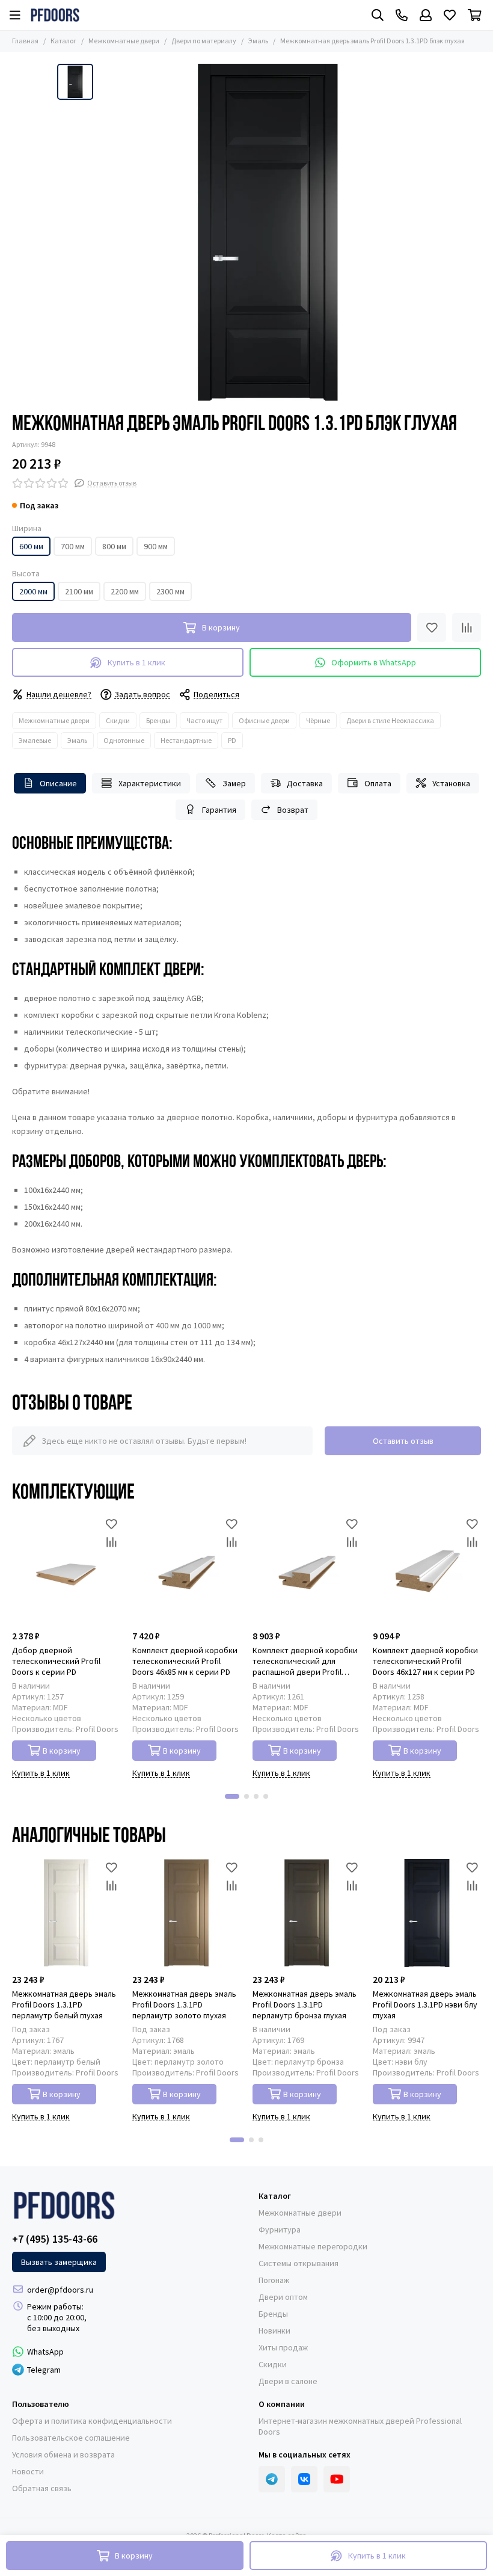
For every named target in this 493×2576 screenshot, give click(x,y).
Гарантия (219, 810)
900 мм (156, 546)
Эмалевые (35, 740)
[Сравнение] (467, 627)
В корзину (62, 1751)
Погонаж (274, 2280)
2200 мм (125, 591)
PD (232, 740)
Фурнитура (280, 2229)
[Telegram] (272, 2479)
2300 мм (170, 591)
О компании (282, 2404)
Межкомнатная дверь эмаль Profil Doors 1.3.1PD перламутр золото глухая (184, 2004)
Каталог (63, 41)
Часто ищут (204, 720)
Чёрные (318, 720)
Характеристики (150, 783)
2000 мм (33, 591)
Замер (234, 783)
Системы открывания (299, 2263)
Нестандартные (186, 740)
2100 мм (79, 591)
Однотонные (124, 740)
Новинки (274, 2331)
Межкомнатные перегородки (313, 2246)
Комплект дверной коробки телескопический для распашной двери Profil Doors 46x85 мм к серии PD (305, 1661)
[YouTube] (337, 2479)
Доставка (305, 783)
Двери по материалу (204, 41)
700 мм (73, 546)
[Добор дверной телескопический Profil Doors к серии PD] (66, 1570)
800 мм (114, 546)
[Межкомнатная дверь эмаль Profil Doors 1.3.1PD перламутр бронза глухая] (307, 1913)
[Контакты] (402, 15)
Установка (451, 783)
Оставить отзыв (403, 1441)
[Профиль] (426, 15)
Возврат (293, 810)
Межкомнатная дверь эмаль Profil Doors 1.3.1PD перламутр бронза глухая (305, 2004)
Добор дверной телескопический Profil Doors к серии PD (56, 1661)
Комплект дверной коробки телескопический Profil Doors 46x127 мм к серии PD (425, 1661)
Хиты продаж (283, 2347)
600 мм (31, 546)
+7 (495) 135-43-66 (55, 2239)
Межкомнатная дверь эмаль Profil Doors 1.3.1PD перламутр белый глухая (64, 2004)
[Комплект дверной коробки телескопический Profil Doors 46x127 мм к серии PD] (427, 1570)
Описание (58, 783)
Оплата (378, 783)
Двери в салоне (288, 2381)
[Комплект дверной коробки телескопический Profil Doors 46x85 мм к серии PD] (186, 1570)
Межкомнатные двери (124, 41)
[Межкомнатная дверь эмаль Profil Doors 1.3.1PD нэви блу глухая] (427, 1913)
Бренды (158, 720)
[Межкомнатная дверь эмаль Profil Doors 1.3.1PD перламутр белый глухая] (66, 1913)
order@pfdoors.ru (60, 2290)
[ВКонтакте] (304, 2479)
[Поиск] (378, 15)
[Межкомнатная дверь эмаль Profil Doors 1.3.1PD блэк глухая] (268, 232)
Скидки (118, 720)
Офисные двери (264, 720)
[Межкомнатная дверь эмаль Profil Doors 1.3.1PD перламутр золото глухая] (186, 1913)
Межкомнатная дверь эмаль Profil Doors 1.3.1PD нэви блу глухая (425, 2004)
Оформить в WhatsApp (374, 662)
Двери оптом (283, 2297)
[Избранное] (432, 627)
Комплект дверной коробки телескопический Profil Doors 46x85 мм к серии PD (185, 1661)
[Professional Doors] (55, 15)
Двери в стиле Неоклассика (390, 720)
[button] (232, 1796)
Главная (25, 41)
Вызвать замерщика (59, 2262)
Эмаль (258, 41)
